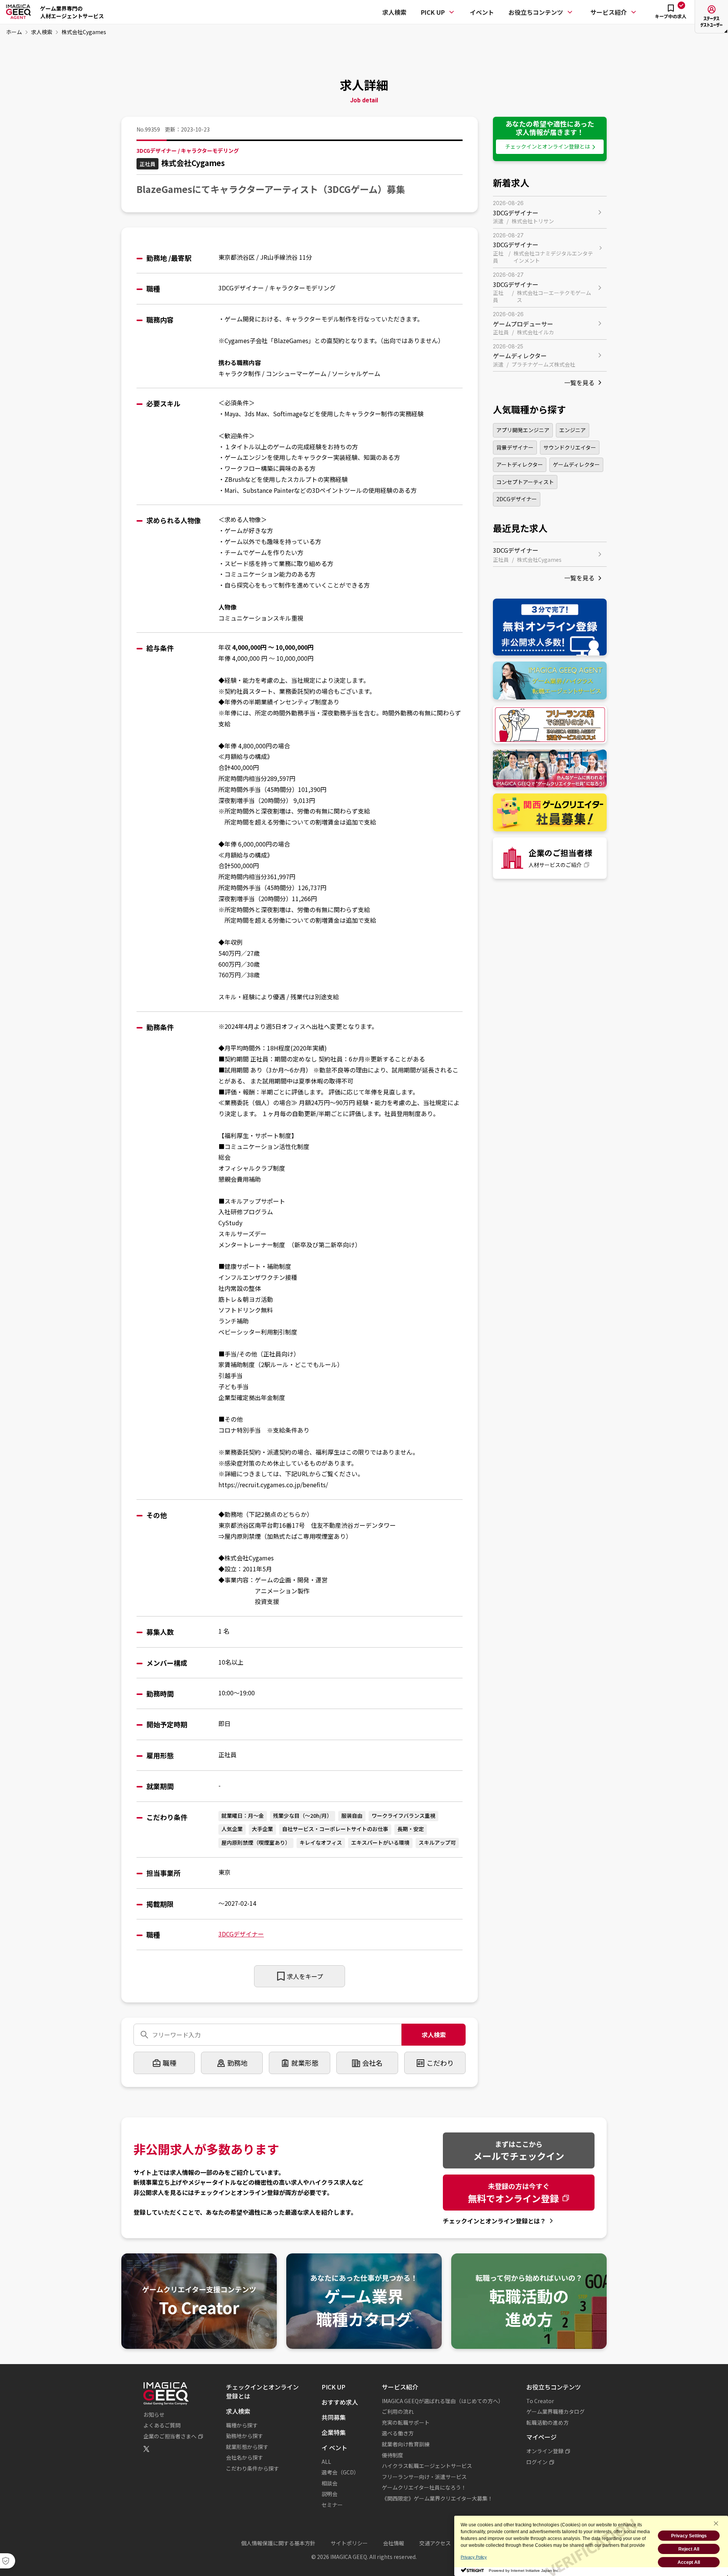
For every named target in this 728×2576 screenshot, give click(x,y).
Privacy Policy (474, 2557)
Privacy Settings (689, 2536)
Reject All (689, 2549)
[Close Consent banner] (716, 2523)
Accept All (689, 2562)
